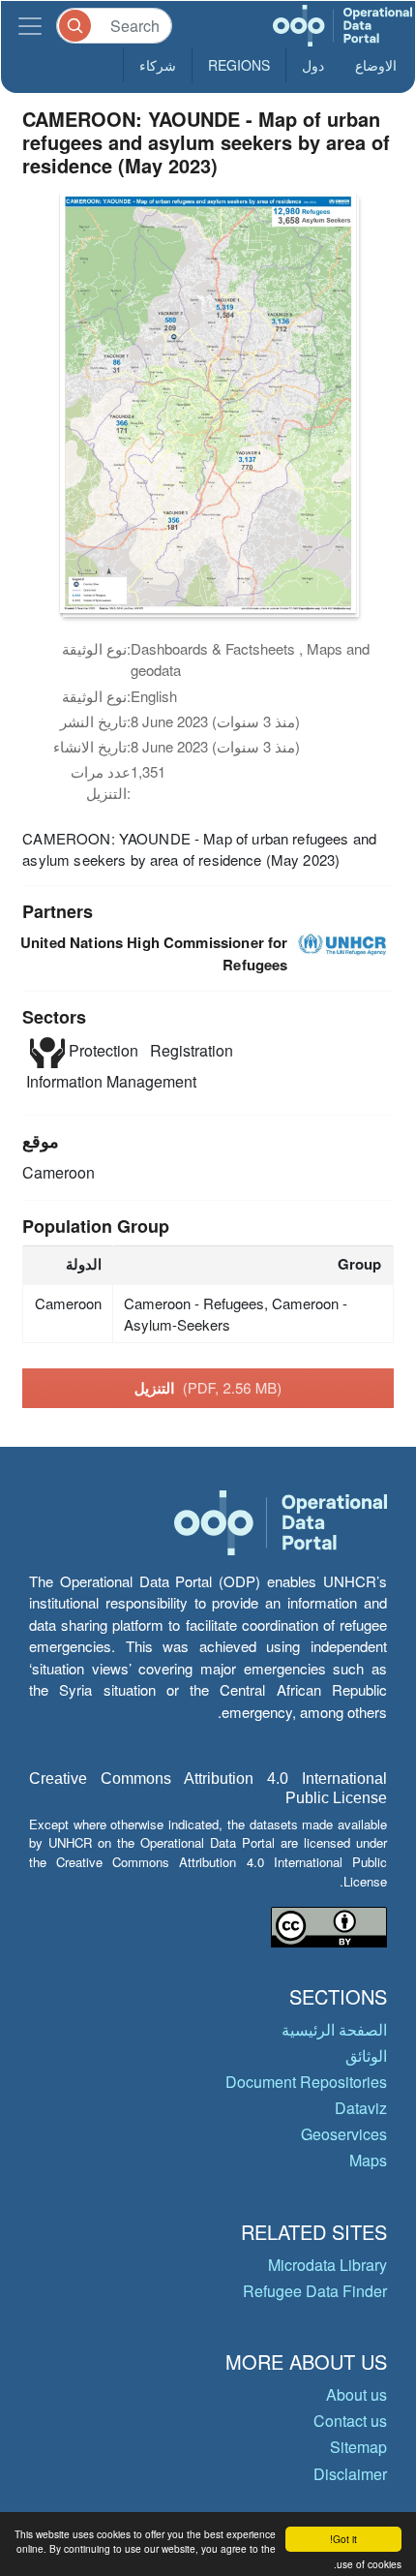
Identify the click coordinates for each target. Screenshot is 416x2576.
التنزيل (208, 1388)
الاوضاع (376, 65)
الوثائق (366, 2055)
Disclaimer (350, 2474)
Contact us (350, 2421)
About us (357, 2394)
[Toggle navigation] (30, 26)
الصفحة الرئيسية (334, 2029)
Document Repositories (306, 2082)
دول (313, 65)
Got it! (343, 2539)
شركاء (158, 65)
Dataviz (361, 2108)
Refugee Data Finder (315, 2291)
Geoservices (344, 2134)
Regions (239, 65)
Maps (368, 2160)
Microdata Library (327, 2265)
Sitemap (358, 2447)
